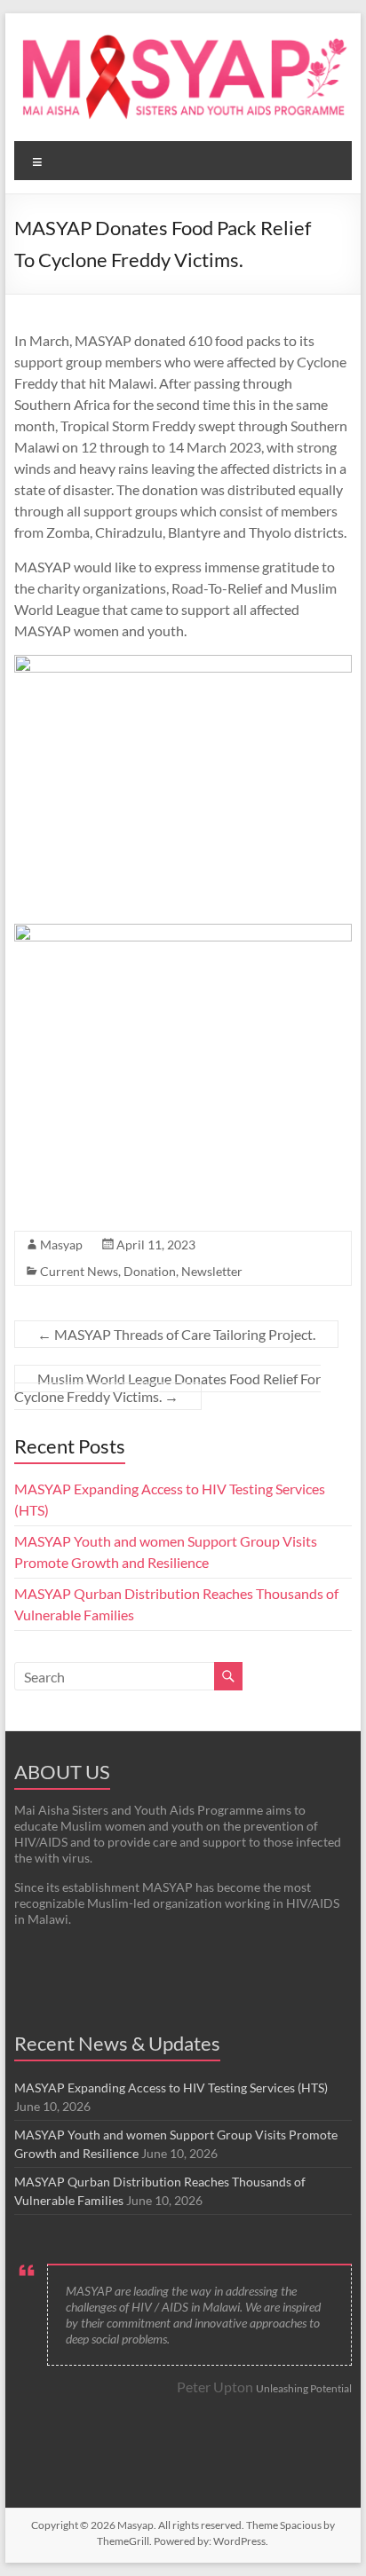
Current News (79, 1271)
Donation (150, 1271)
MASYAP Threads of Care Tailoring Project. (176, 1334)
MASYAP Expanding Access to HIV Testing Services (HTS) (171, 2088)
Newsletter (212, 1271)
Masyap (61, 1245)
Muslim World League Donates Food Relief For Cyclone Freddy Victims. (167, 1387)
